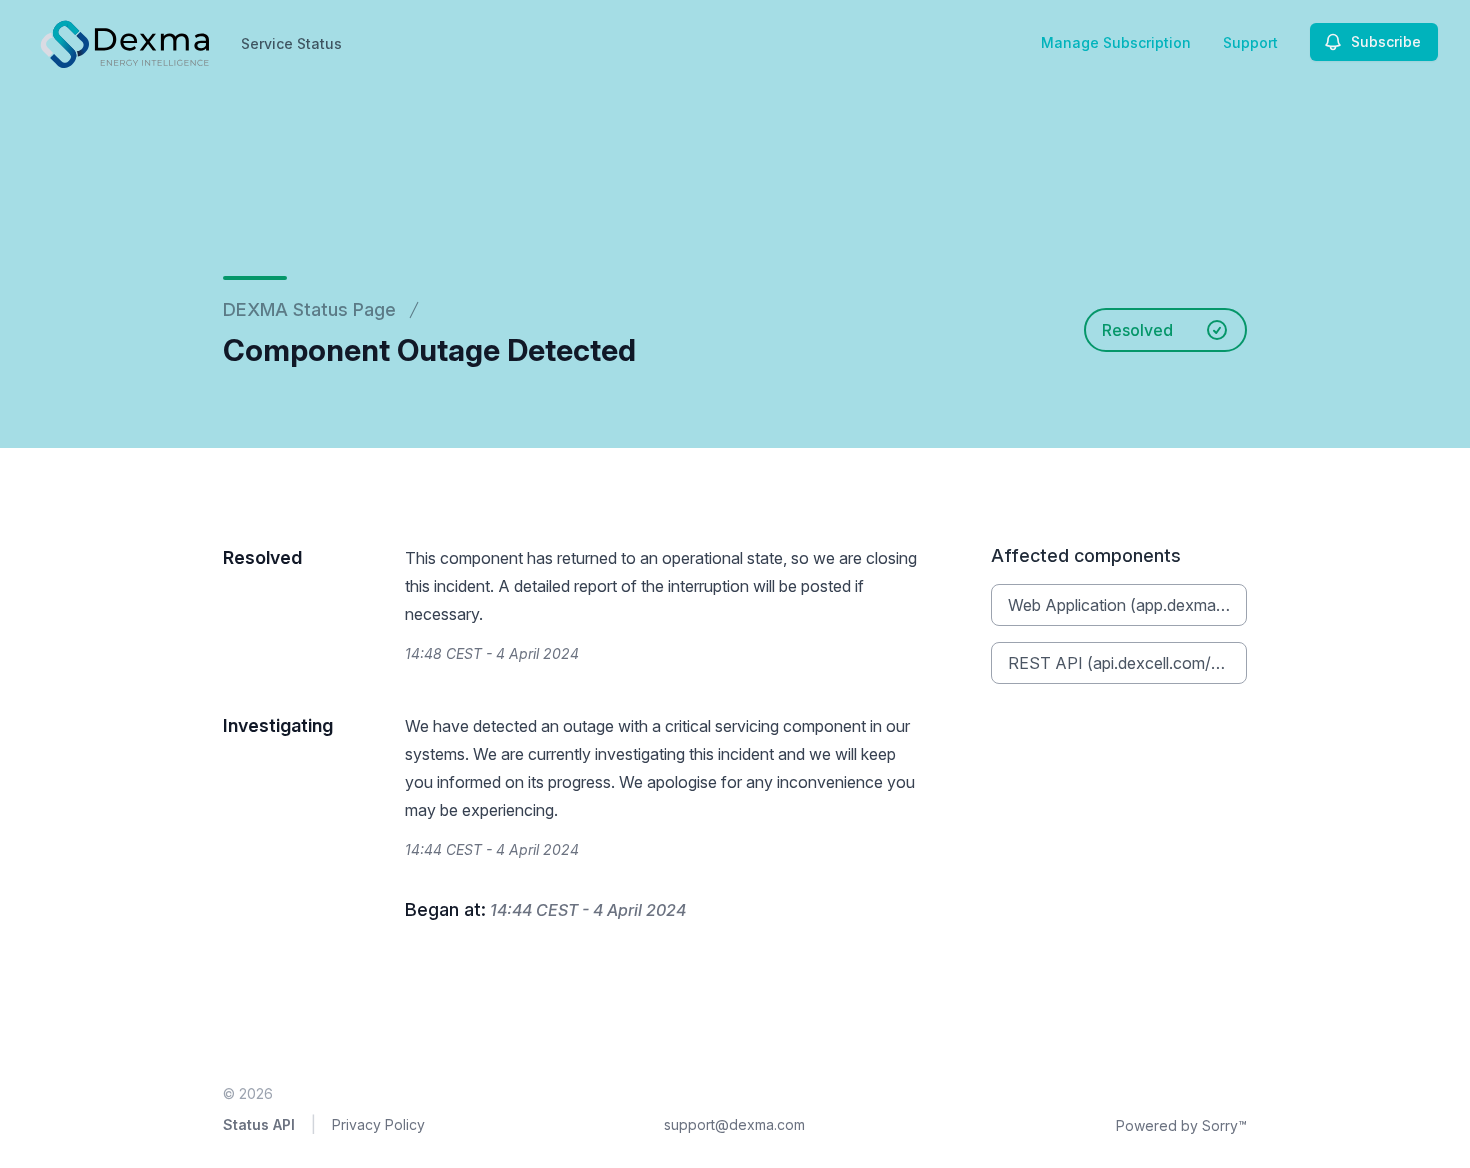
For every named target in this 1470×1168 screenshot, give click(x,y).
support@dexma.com (734, 1124)
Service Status (291, 43)
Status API (259, 1124)
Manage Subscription (1116, 42)
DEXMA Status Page (309, 309)
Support (1250, 42)
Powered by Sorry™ (1181, 1125)
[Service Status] (122, 42)
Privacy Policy (378, 1124)
